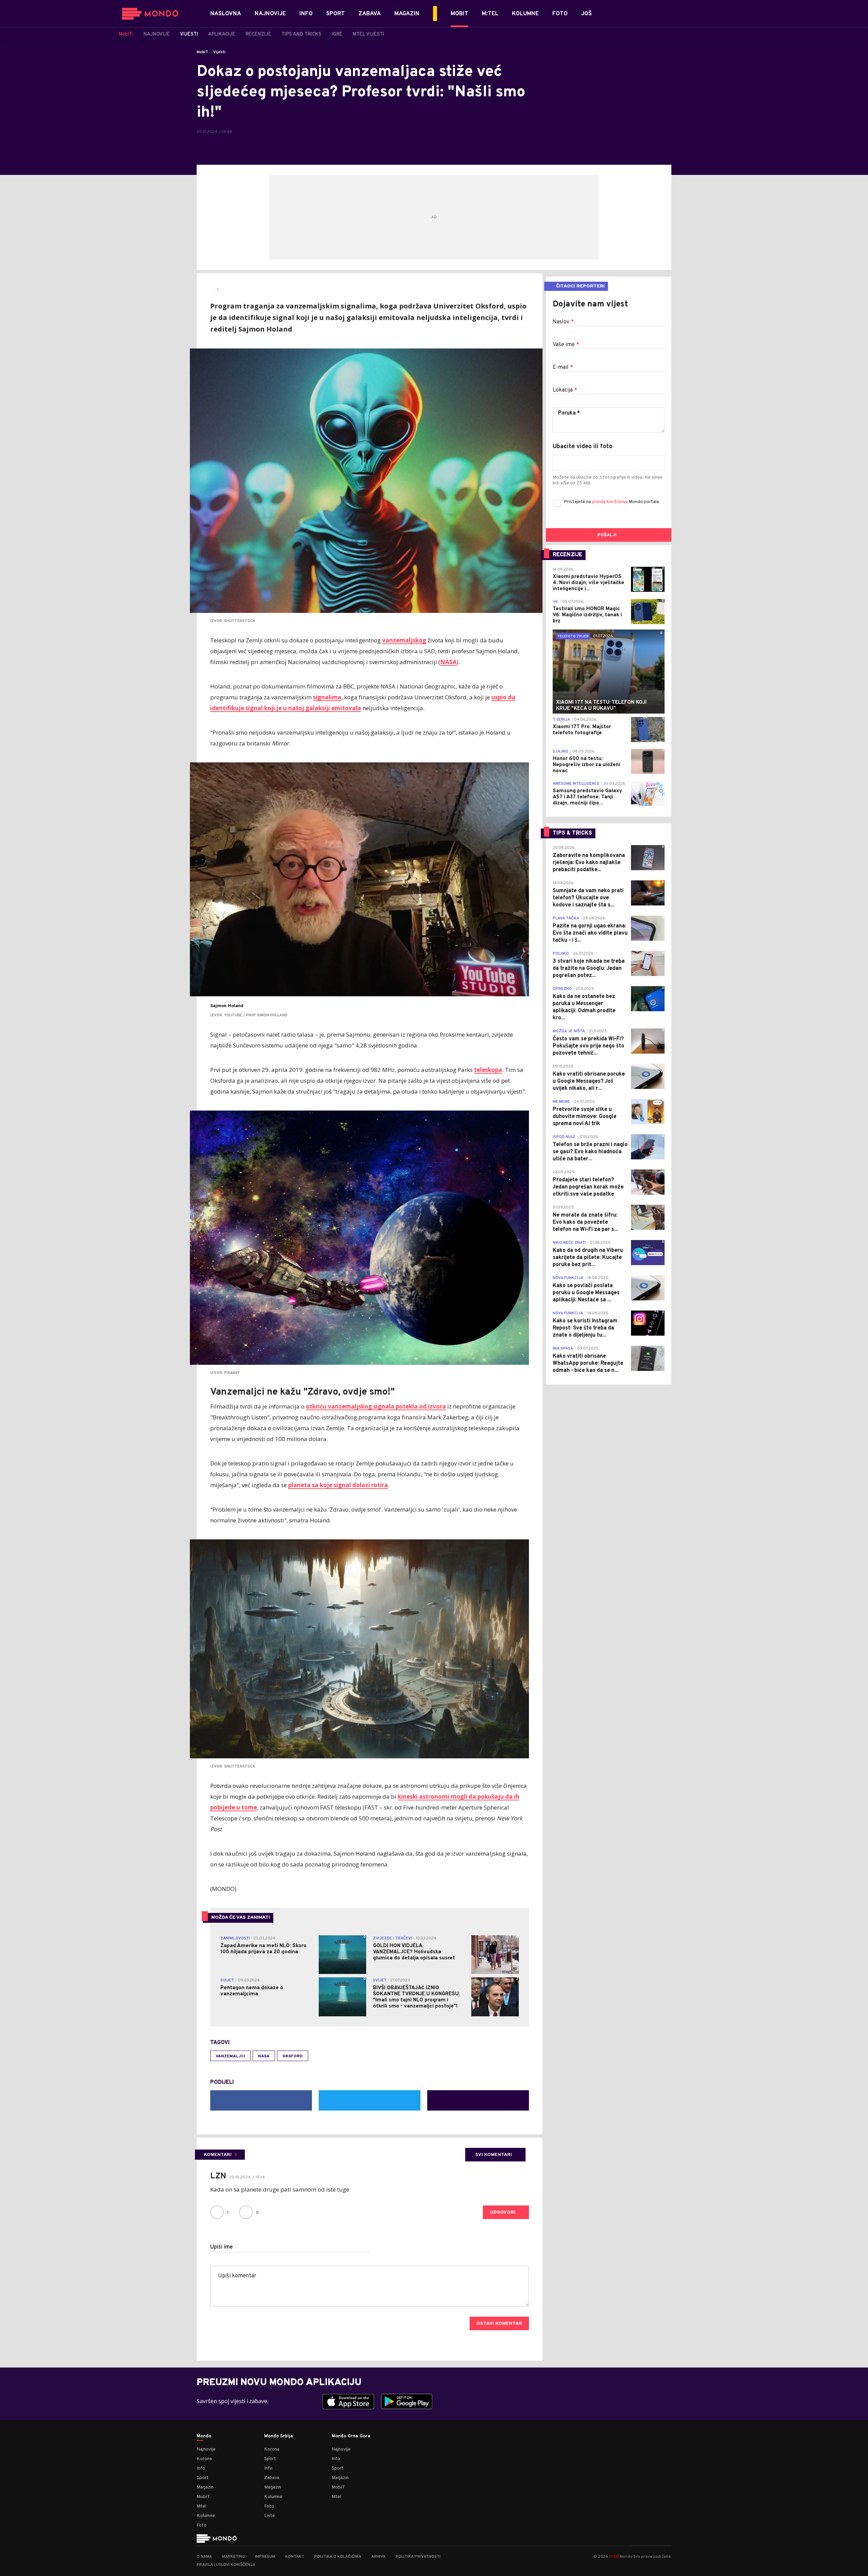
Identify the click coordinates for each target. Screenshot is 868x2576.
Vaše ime (566, 345)
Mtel (201, 2506)
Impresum (265, 2557)
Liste (270, 2516)
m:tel (614, 2556)
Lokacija (565, 390)
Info (201, 2468)
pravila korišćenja (610, 502)
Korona (204, 2459)
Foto (202, 2525)
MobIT (202, 52)
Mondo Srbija (279, 2436)
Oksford (293, 2056)
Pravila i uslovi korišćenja (226, 2565)
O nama (204, 2557)
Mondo (204, 2436)
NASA (264, 2056)
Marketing (233, 2557)
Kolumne (206, 2516)
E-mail (563, 367)
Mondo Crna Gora (351, 2436)
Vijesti (219, 52)
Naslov (563, 322)
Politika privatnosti (418, 2557)
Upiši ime (222, 2247)
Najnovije (206, 2449)
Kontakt (295, 2557)
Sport (203, 2478)
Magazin (205, 2487)
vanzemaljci (230, 2056)
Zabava (272, 2478)
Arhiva (378, 2557)
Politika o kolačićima (338, 2557)
